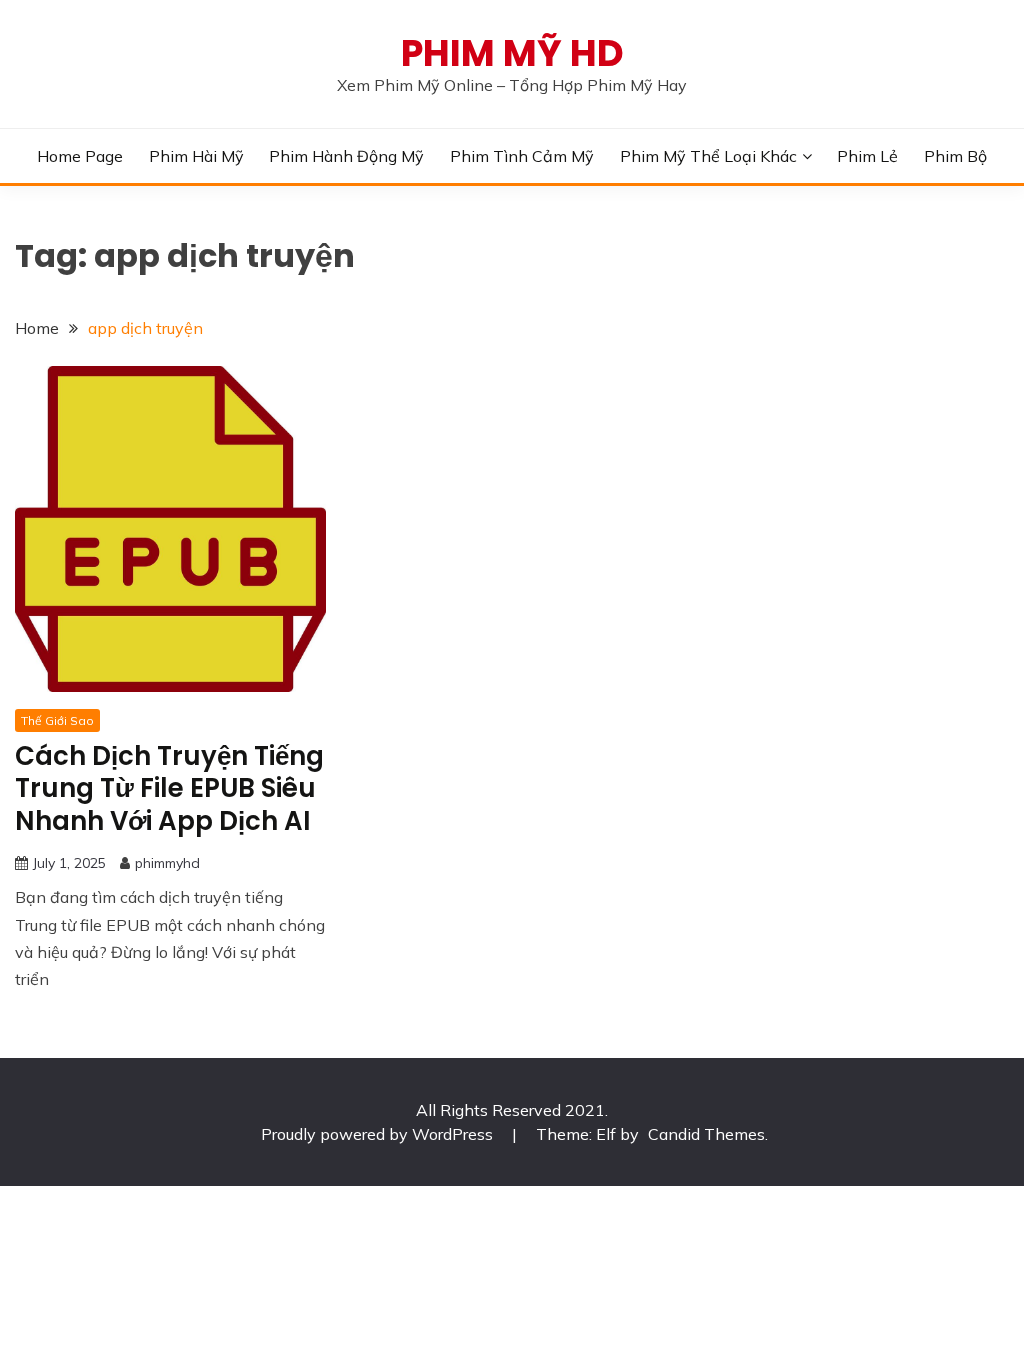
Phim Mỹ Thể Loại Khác (708, 156)
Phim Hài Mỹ (196, 156)
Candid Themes (706, 1134)
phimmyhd (167, 863)
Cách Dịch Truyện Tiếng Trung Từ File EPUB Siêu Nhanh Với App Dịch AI (169, 788)
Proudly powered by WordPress (379, 1134)
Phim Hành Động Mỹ (346, 156)
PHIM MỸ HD (512, 53)
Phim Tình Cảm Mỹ (522, 156)
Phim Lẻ (867, 156)
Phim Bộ (955, 156)
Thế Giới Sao (57, 720)
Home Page (80, 156)
